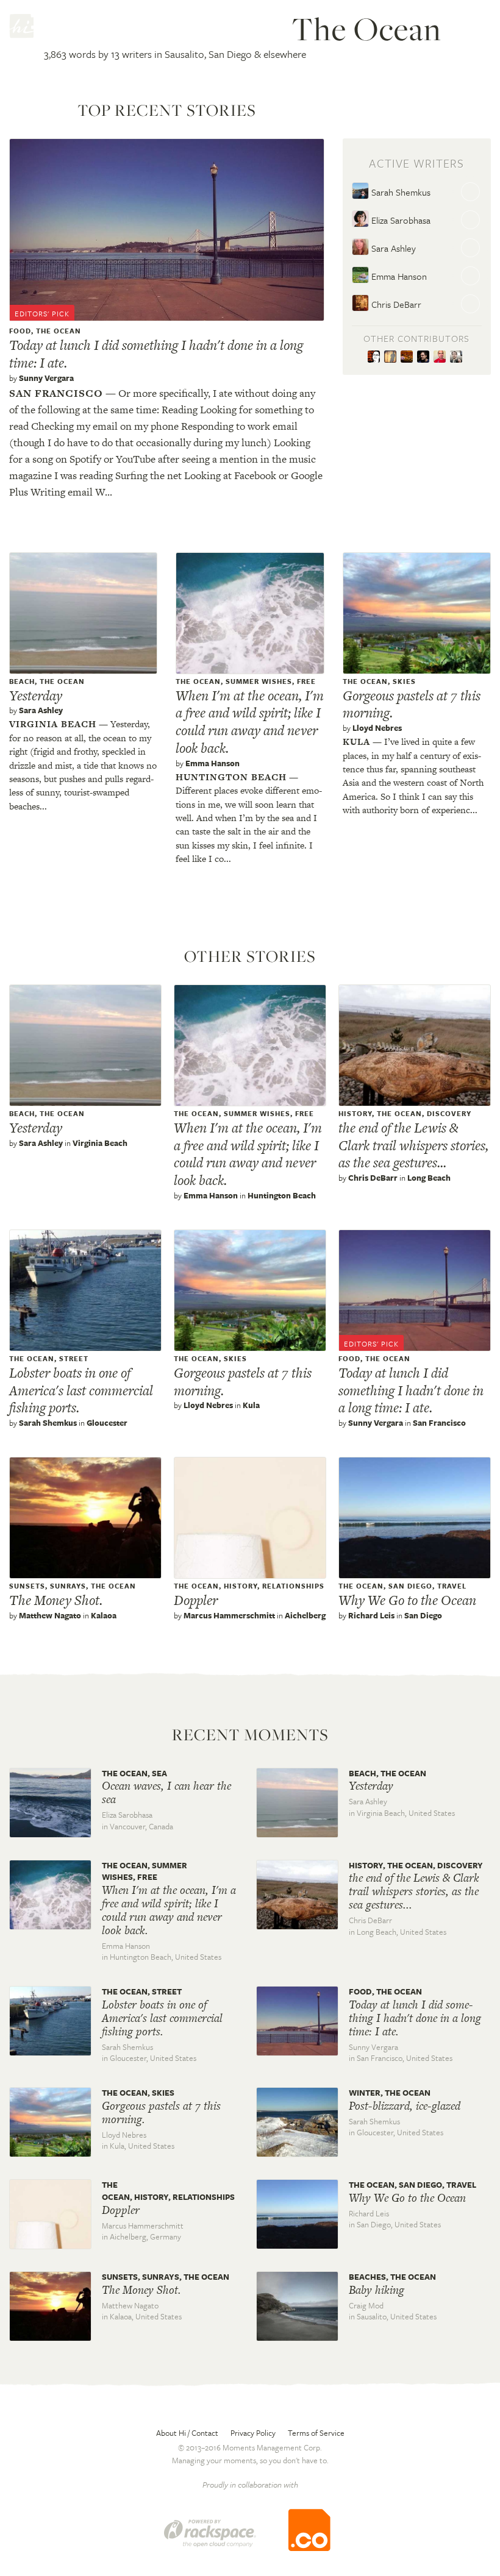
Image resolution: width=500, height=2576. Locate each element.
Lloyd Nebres (377, 728)
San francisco (56, 393)
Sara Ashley (392, 248)
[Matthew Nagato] (409, 357)
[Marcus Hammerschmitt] (425, 357)
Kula (356, 742)
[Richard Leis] (442, 357)
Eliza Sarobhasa (400, 220)
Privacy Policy (253, 2433)
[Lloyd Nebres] (392, 357)
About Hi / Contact (187, 2433)
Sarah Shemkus (400, 192)
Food (20, 331)
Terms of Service (316, 2433)
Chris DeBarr (395, 304)
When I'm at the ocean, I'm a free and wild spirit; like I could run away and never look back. (250, 722)
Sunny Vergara (46, 378)
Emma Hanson (398, 276)
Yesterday (36, 696)
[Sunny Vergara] (376, 357)
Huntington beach (231, 777)
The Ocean (59, 331)
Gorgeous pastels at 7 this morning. (412, 704)
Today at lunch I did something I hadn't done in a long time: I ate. (156, 354)
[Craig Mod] (458, 357)
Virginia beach (53, 724)
